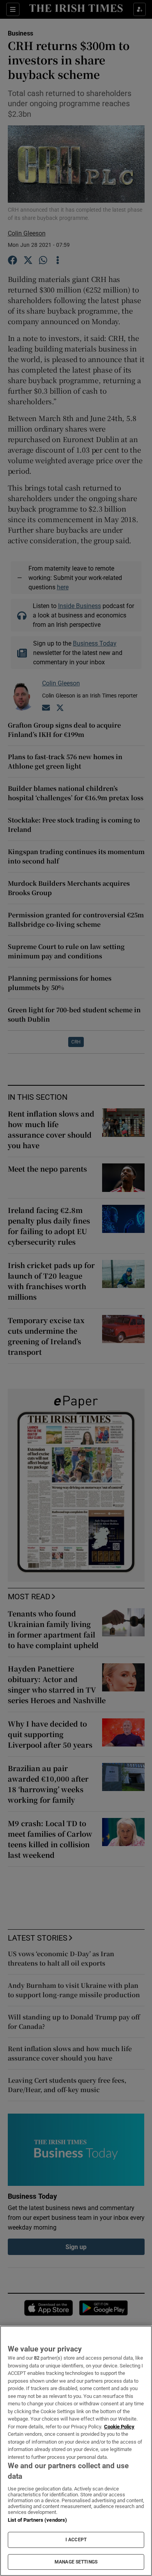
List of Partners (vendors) (37, 2520)
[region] (76, 2451)
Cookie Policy (119, 2427)
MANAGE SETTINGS (76, 2562)
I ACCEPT (76, 2540)
